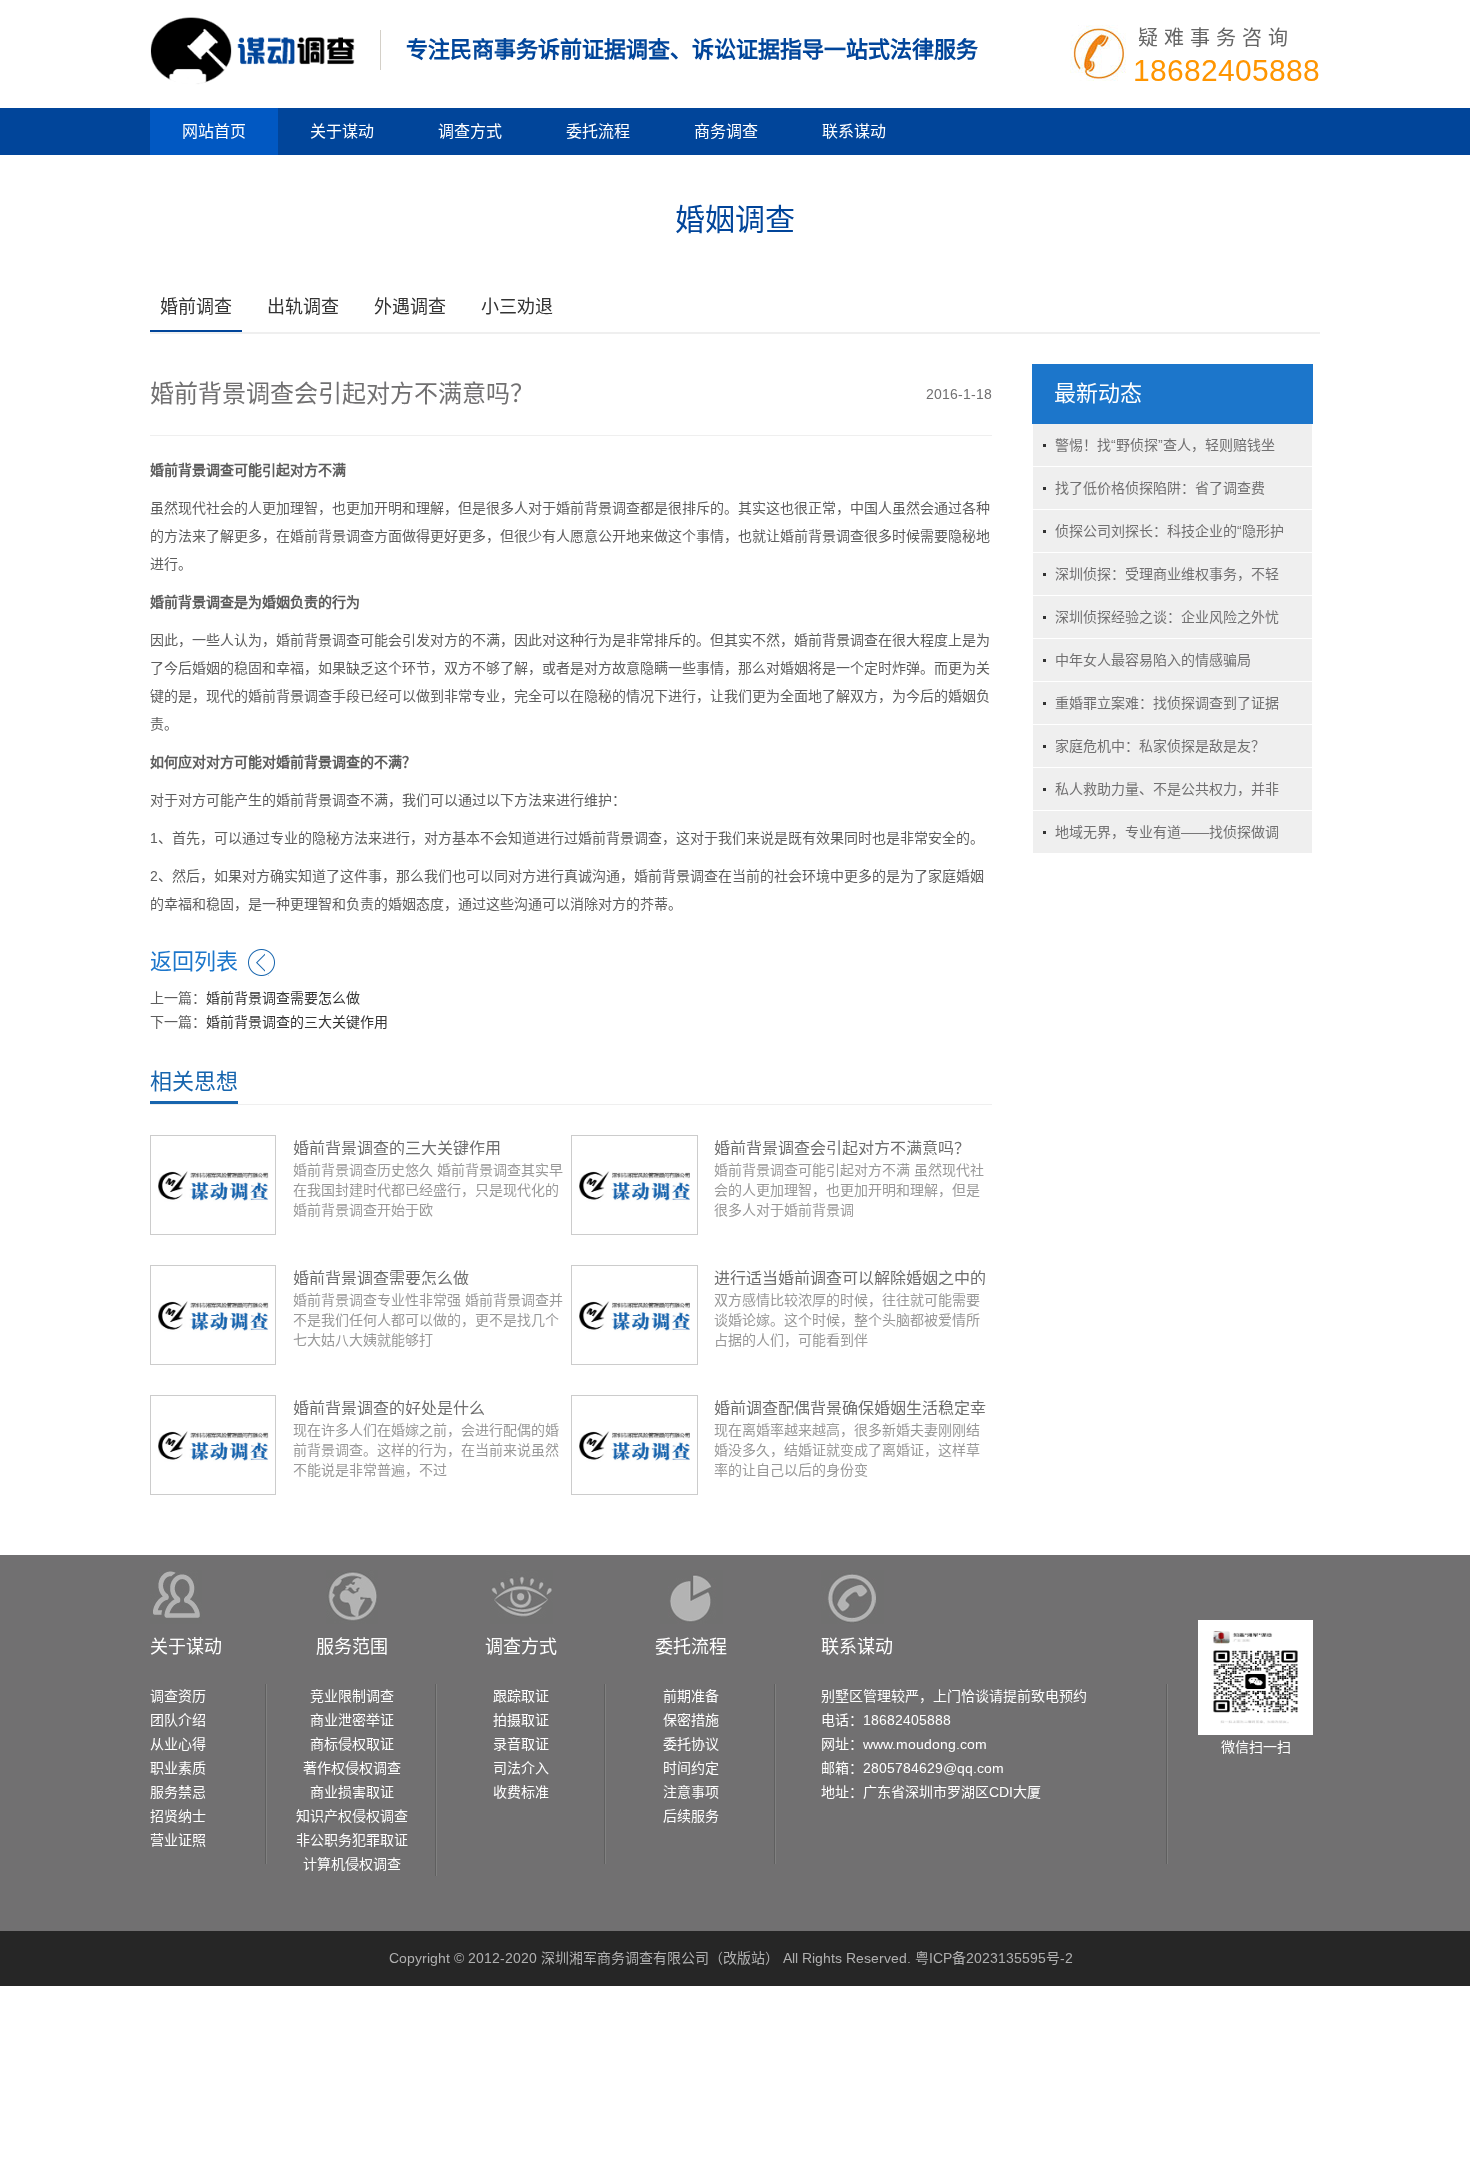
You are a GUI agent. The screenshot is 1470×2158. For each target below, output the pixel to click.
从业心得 (178, 1744)
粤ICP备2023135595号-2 (994, 1958)
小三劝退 (517, 307)
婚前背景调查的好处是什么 (389, 1408)
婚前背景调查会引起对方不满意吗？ (842, 1148)
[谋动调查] (252, 49)
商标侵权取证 (352, 1744)
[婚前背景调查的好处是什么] (213, 1444)
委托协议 (691, 1744)
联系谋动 (854, 131)
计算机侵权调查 (352, 1864)
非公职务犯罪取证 (352, 1840)
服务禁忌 (178, 1792)
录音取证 (521, 1744)
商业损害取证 (352, 1792)
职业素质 (178, 1768)
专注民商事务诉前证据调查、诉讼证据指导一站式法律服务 (692, 49)
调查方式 (470, 131)
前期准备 (691, 1696)
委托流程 (598, 131)
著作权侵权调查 (352, 1768)
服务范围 (352, 1647)
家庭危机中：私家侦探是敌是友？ (1160, 746)
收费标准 (521, 1792)
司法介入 (521, 1768)
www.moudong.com (925, 1744)
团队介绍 (178, 1720)
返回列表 (194, 961)
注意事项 (691, 1792)
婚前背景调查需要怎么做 (283, 998)
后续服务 (691, 1816)
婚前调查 (196, 307)
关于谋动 (342, 131)
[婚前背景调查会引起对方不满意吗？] (634, 1184)
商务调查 (726, 131)
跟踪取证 (521, 1696)
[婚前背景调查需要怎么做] (213, 1314)
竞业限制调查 (352, 1696)
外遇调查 (410, 307)
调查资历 (178, 1696)
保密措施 (691, 1720)
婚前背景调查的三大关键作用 (297, 1022)
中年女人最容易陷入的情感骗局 (1153, 660)
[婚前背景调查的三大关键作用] (213, 1184)
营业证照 (178, 1840)
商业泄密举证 (352, 1720)
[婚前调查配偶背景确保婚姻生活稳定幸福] (634, 1444)
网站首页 (214, 131)
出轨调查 (303, 307)
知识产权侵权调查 (352, 1816)
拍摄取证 (521, 1720)
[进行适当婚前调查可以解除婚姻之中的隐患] (634, 1314)
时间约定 (691, 1768)
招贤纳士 (178, 1816)
